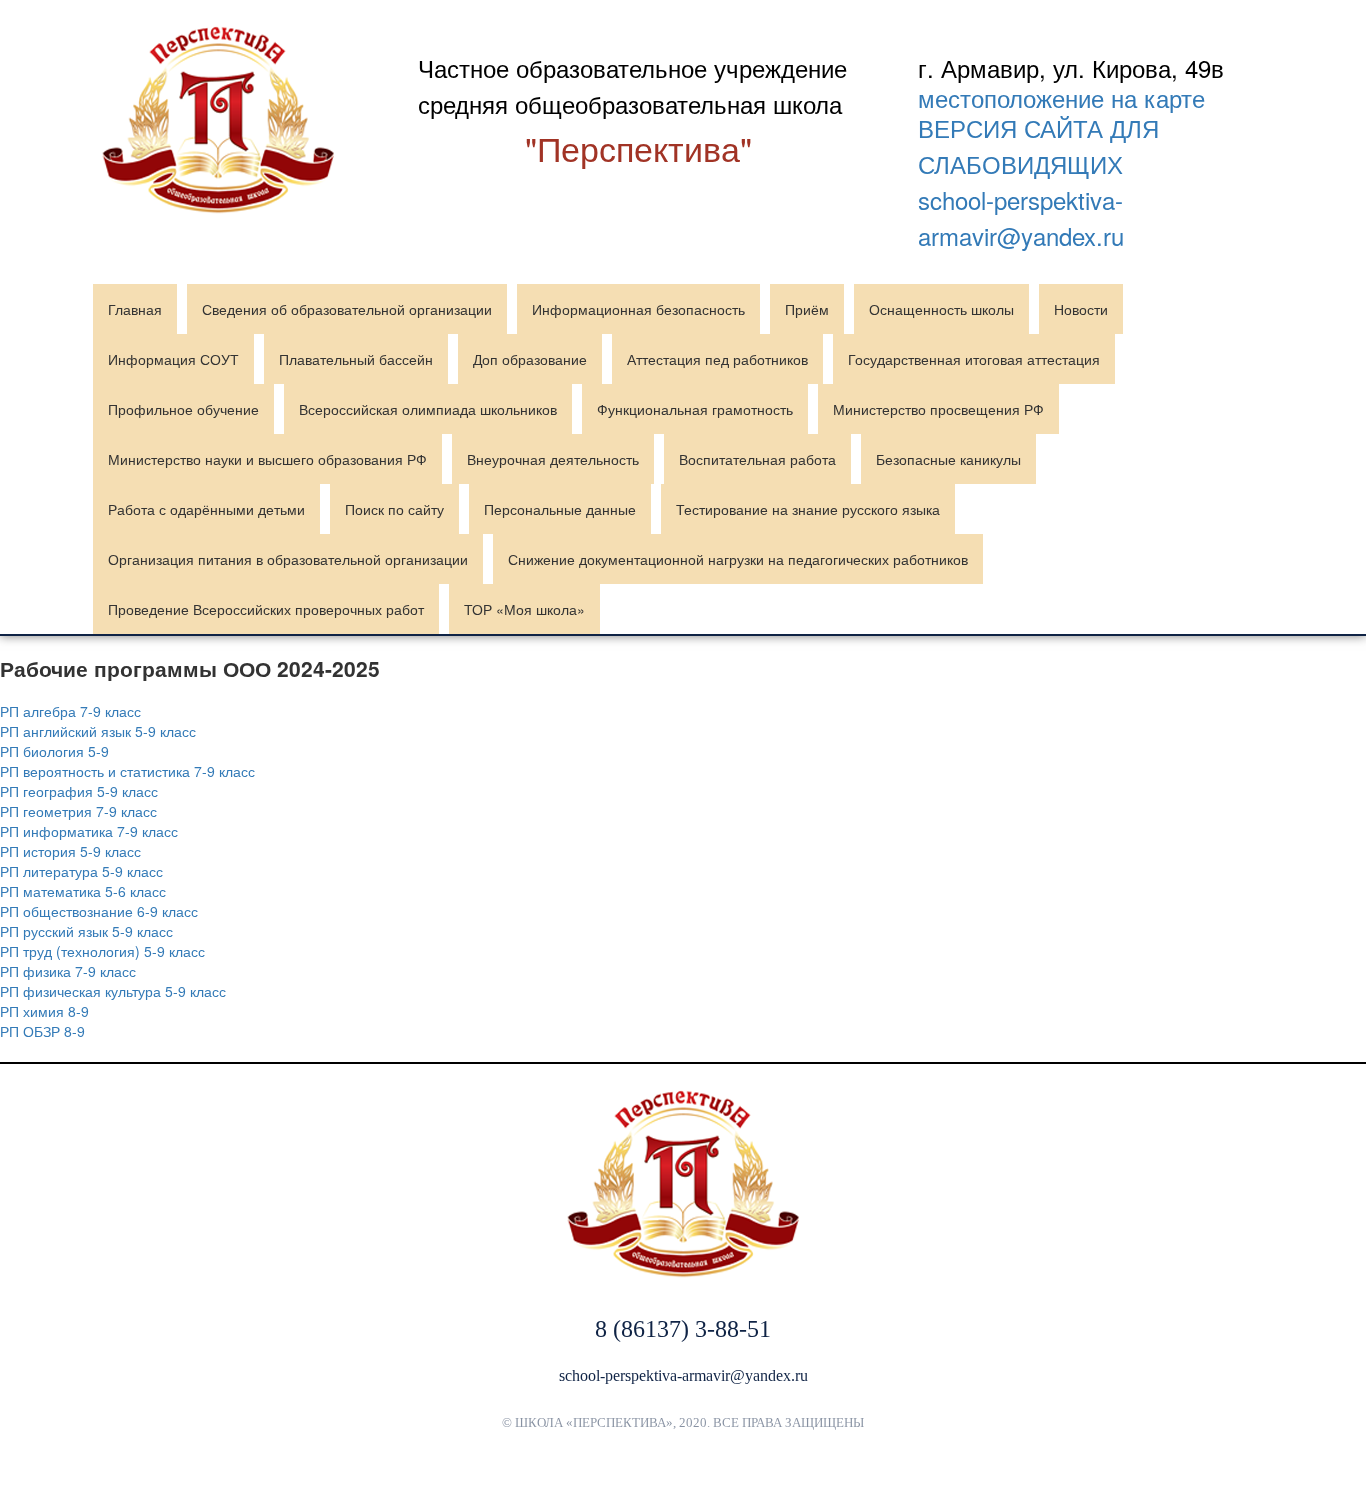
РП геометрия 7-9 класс (78, 811)
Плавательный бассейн (356, 359)
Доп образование (530, 359)
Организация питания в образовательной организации (288, 559)
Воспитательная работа (757, 459)
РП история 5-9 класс (70, 851)
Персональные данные (560, 509)
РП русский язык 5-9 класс (86, 931)
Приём (807, 309)
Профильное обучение (183, 409)
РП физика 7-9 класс (68, 971)
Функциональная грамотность (695, 409)
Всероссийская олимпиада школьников (428, 409)
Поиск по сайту (394, 509)
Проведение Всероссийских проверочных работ (266, 609)
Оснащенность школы (941, 309)
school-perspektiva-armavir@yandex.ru (1021, 217)
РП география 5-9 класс (79, 791)
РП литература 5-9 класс (81, 871)
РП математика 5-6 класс (83, 891)
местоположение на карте (1061, 98)
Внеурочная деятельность (553, 459)
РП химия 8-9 (44, 1011)
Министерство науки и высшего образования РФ (267, 459)
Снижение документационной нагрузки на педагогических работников (738, 559)
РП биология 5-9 (54, 751)
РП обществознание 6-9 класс (99, 911)
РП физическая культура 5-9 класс (113, 991)
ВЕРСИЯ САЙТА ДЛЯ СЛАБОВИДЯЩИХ (1038, 145)
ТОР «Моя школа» (524, 609)
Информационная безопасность (638, 309)
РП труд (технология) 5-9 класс (102, 951)
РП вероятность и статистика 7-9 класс (127, 771)
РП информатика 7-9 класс (89, 831)
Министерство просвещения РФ (938, 409)
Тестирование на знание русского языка (808, 509)
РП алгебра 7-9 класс (70, 711)
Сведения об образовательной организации (347, 309)
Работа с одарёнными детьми (206, 509)
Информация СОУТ (173, 359)
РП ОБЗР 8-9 (42, 1031)
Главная (135, 309)
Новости (1081, 309)
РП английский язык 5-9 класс (98, 731)
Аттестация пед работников (717, 359)
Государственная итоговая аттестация (974, 359)
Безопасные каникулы (948, 459)
